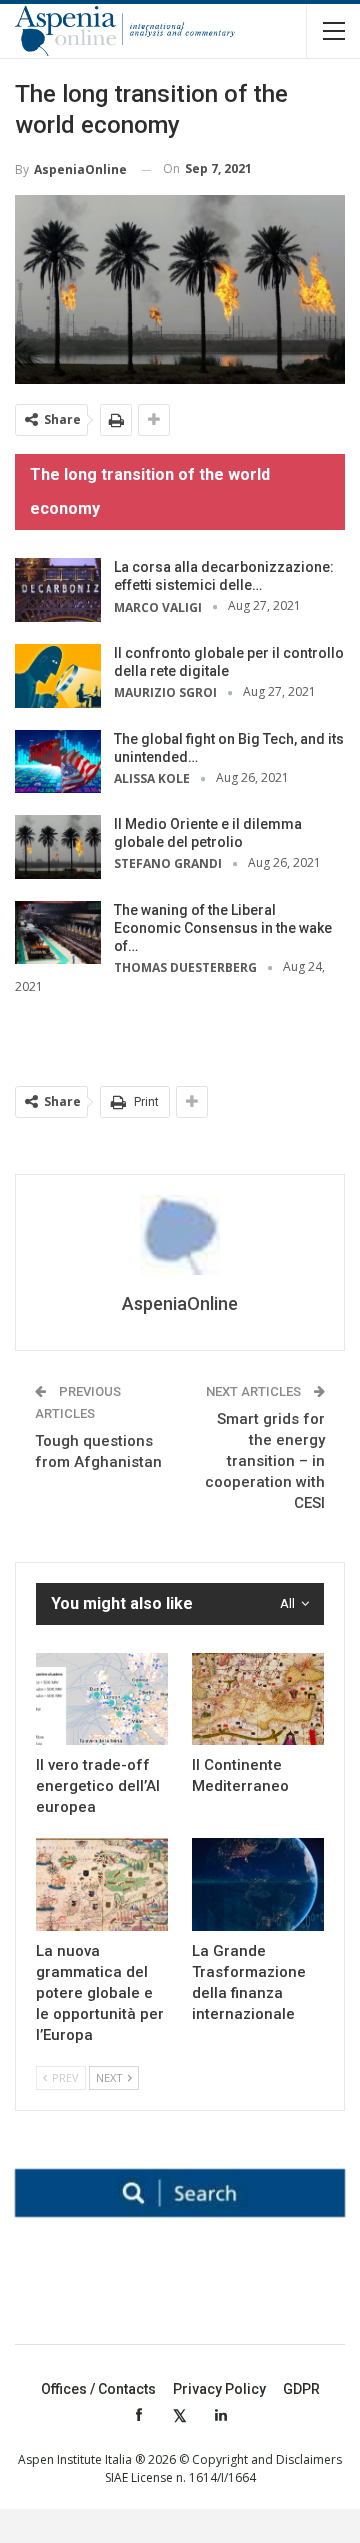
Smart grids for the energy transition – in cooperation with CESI (265, 1461)
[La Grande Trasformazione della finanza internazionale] (258, 1884)
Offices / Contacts (98, 2389)
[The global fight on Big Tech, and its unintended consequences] (58, 762)
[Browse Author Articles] (180, 1235)
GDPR (301, 2389)
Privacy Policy (219, 2389)
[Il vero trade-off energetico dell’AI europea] (102, 1699)
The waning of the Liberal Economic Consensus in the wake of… (223, 928)
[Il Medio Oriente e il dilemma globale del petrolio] (58, 847)
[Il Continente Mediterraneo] (258, 1699)
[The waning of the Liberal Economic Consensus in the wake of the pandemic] (58, 933)
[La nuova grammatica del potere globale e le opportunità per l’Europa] (102, 1884)
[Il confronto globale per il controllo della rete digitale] (58, 676)
